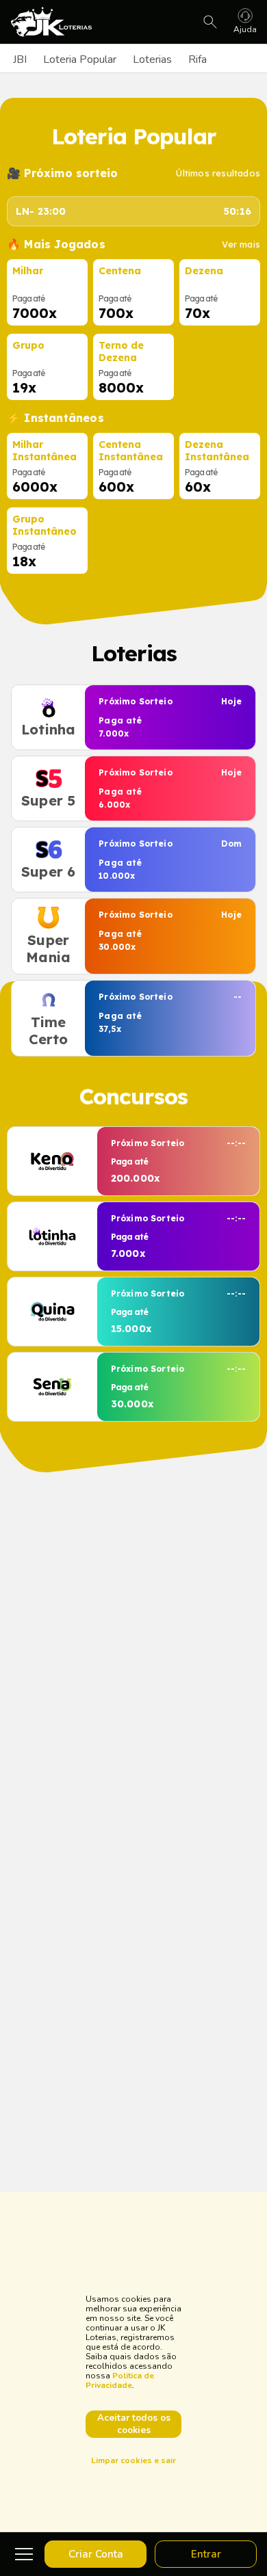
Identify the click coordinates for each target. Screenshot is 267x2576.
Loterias (152, 59)
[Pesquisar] (210, 22)
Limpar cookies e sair (133, 2460)
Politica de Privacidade (120, 2380)
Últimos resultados (218, 173)
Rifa (198, 59)
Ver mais (241, 244)
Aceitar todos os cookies (134, 2424)
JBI (20, 59)
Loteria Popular (80, 59)
